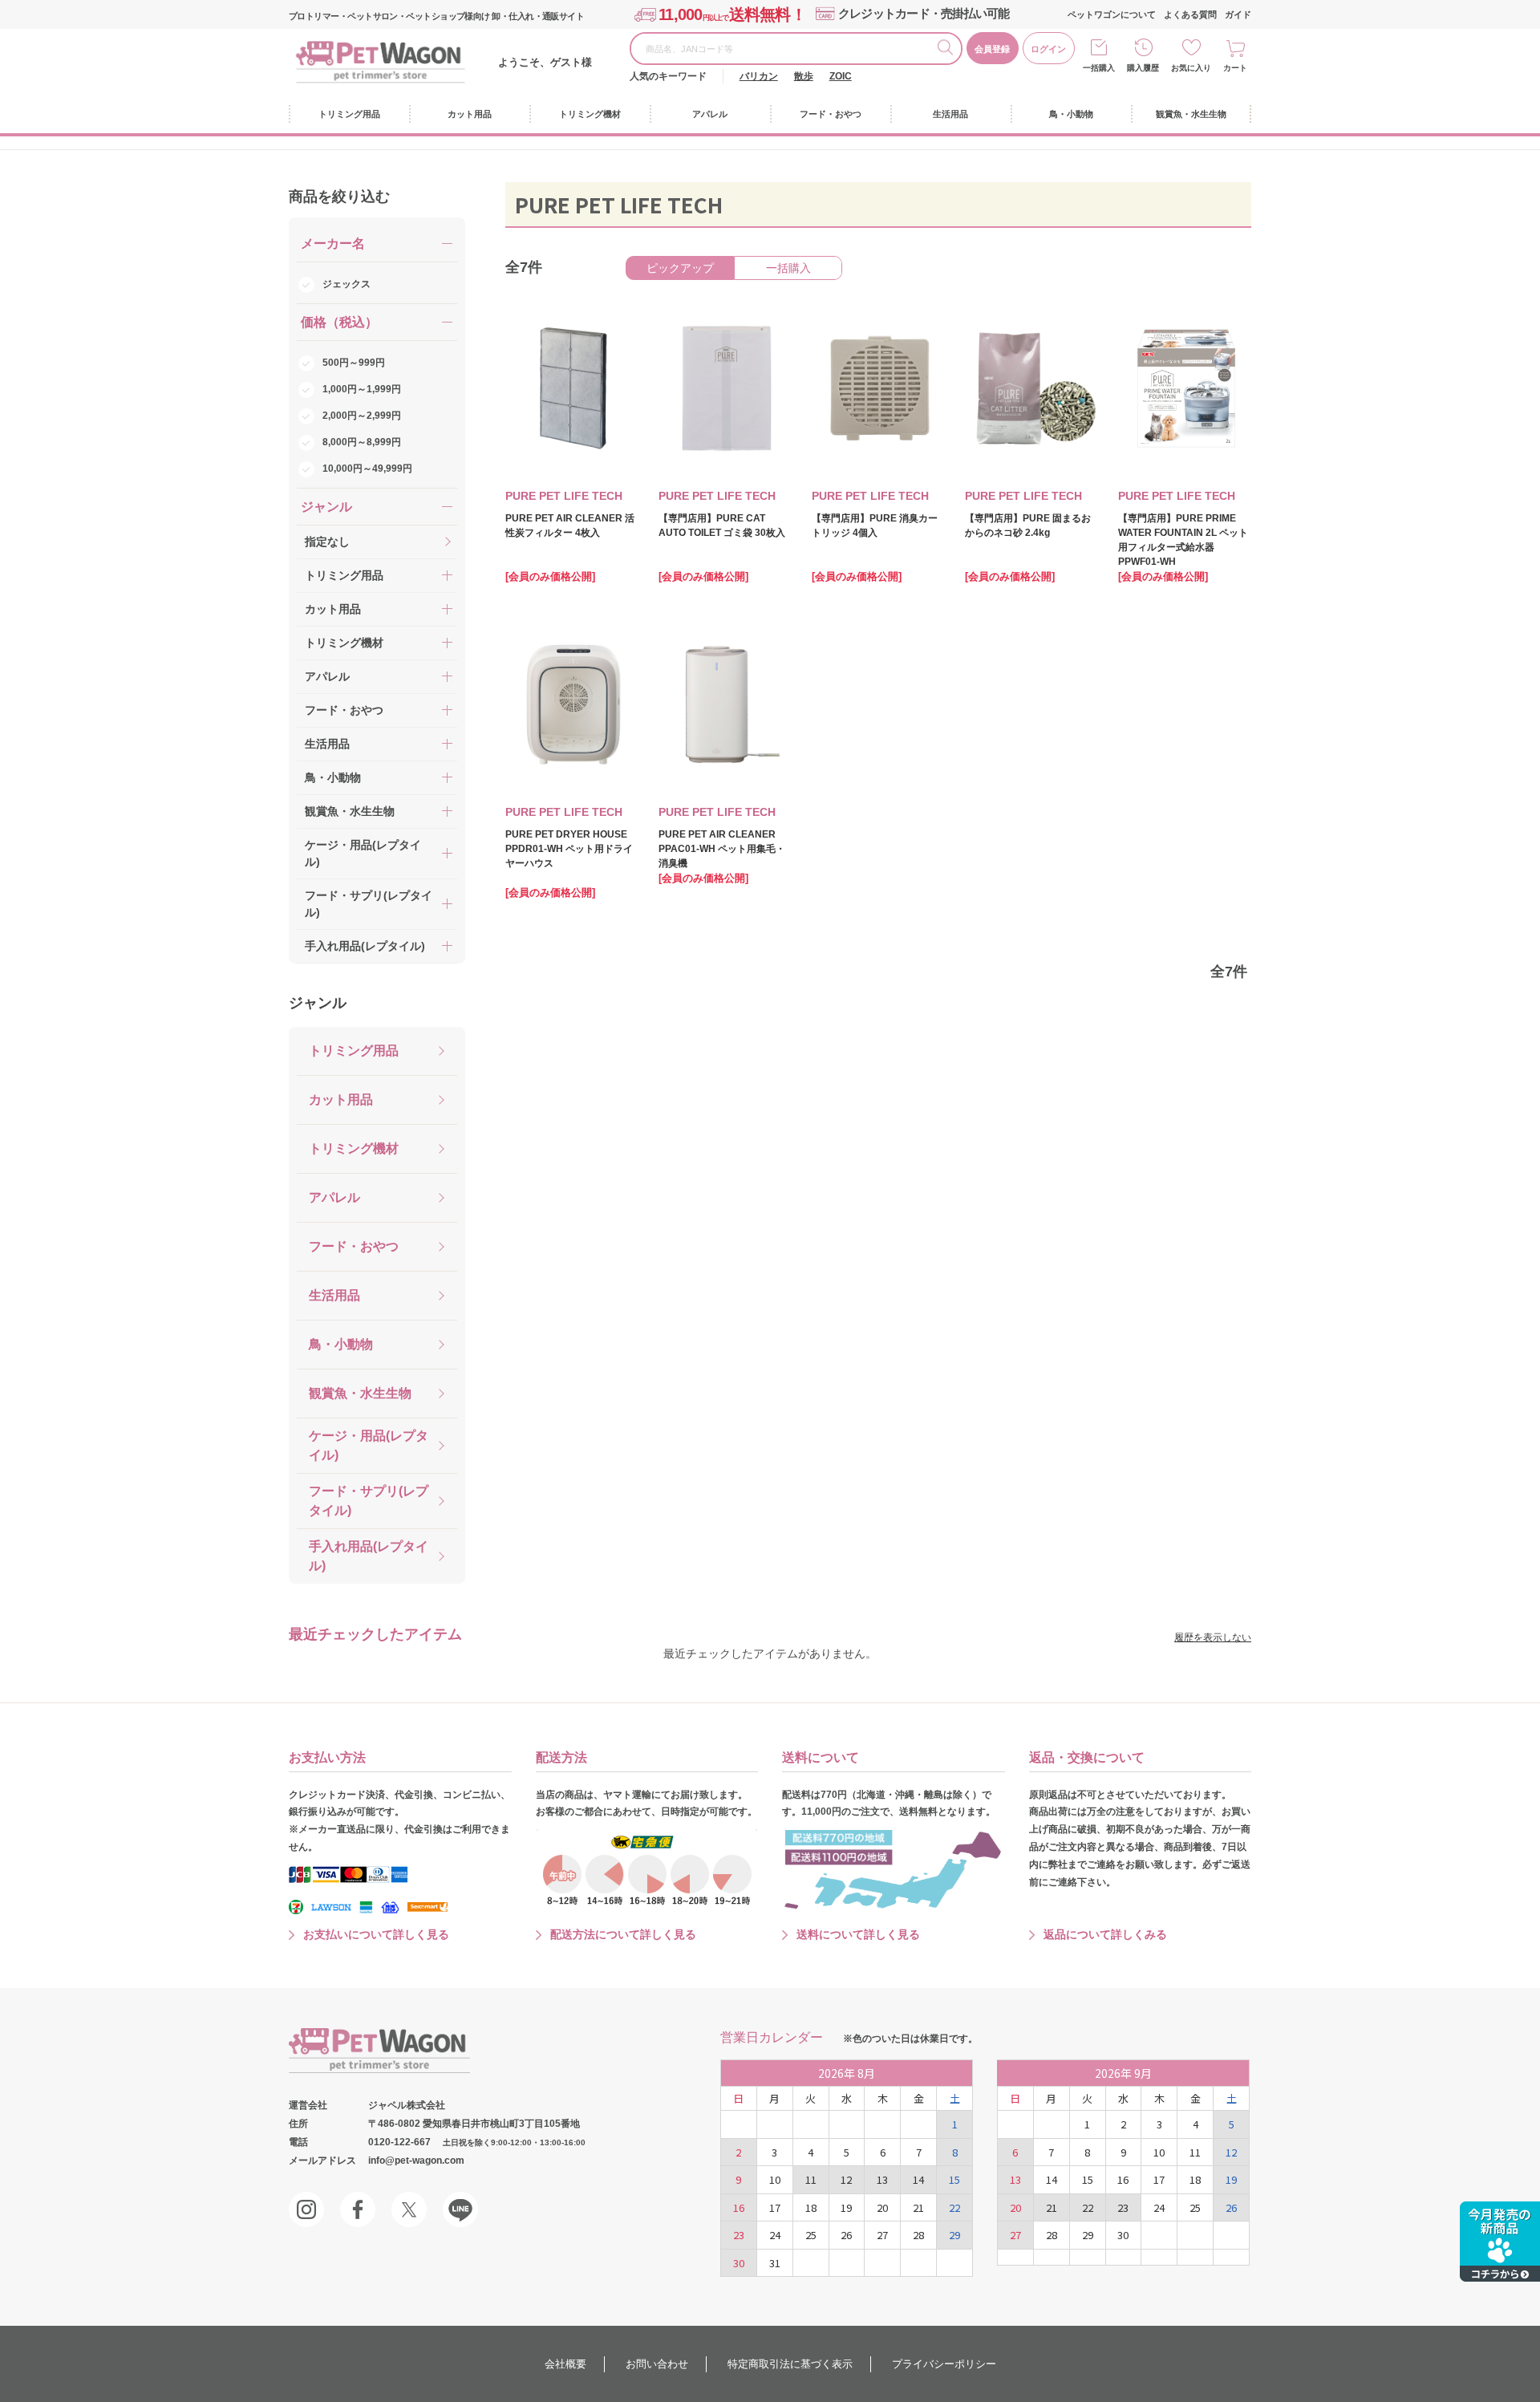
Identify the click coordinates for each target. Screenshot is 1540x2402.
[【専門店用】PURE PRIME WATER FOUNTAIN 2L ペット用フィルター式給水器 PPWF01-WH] (1175, 388)
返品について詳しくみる (1105, 1934)
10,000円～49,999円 (367, 469)
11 (811, 2179)
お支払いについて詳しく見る (376, 1934)
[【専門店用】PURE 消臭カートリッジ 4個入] (869, 388)
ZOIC (841, 76)
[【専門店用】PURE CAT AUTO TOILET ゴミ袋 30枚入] (715, 388)
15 (954, 2179)
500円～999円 (354, 363)
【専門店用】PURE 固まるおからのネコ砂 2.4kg (1028, 525)
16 (739, 2207)
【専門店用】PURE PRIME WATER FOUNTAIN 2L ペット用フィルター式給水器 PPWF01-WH (1183, 540)
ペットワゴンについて (1112, 14)
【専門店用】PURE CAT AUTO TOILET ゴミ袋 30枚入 (722, 525)
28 (918, 2235)
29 (954, 2235)
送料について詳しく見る (858, 1934)
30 (739, 2263)
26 (846, 2235)
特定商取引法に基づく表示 (790, 2364)
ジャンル (318, 1003)
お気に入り (1191, 68)
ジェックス (346, 284)
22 (954, 2207)
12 (846, 2179)
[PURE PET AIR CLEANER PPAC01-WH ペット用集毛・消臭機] (715, 704)
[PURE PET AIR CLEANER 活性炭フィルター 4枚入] (562, 388)
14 (918, 2179)
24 (775, 2235)
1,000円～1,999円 (362, 389)
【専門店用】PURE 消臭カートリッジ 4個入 (875, 525)
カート (1235, 68)
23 (739, 2235)
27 (882, 2235)
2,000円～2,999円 (362, 416)
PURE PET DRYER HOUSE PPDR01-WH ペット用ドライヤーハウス (569, 849)
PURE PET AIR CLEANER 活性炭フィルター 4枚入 (570, 525)
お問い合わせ (657, 2364)
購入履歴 (1143, 68)
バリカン (759, 76)
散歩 (804, 76)
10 (775, 2179)
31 (775, 2263)
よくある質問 (1190, 14)
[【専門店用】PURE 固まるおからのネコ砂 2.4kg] (1022, 388)
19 (846, 2207)
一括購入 (1099, 68)
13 (882, 2179)
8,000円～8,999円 (362, 442)
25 (811, 2235)
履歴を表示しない (1213, 1637)
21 (918, 2207)
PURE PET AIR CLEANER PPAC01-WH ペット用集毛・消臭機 (722, 849)
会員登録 (992, 49)
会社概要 (565, 2364)
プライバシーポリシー (944, 2364)
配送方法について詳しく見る (623, 1934)
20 (882, 2207)
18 (811, 2207)
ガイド (1238, 14)
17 (775, 2207)
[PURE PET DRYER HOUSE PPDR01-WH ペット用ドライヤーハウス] (562, 704)
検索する (949, 50)
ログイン (1048, 49)
